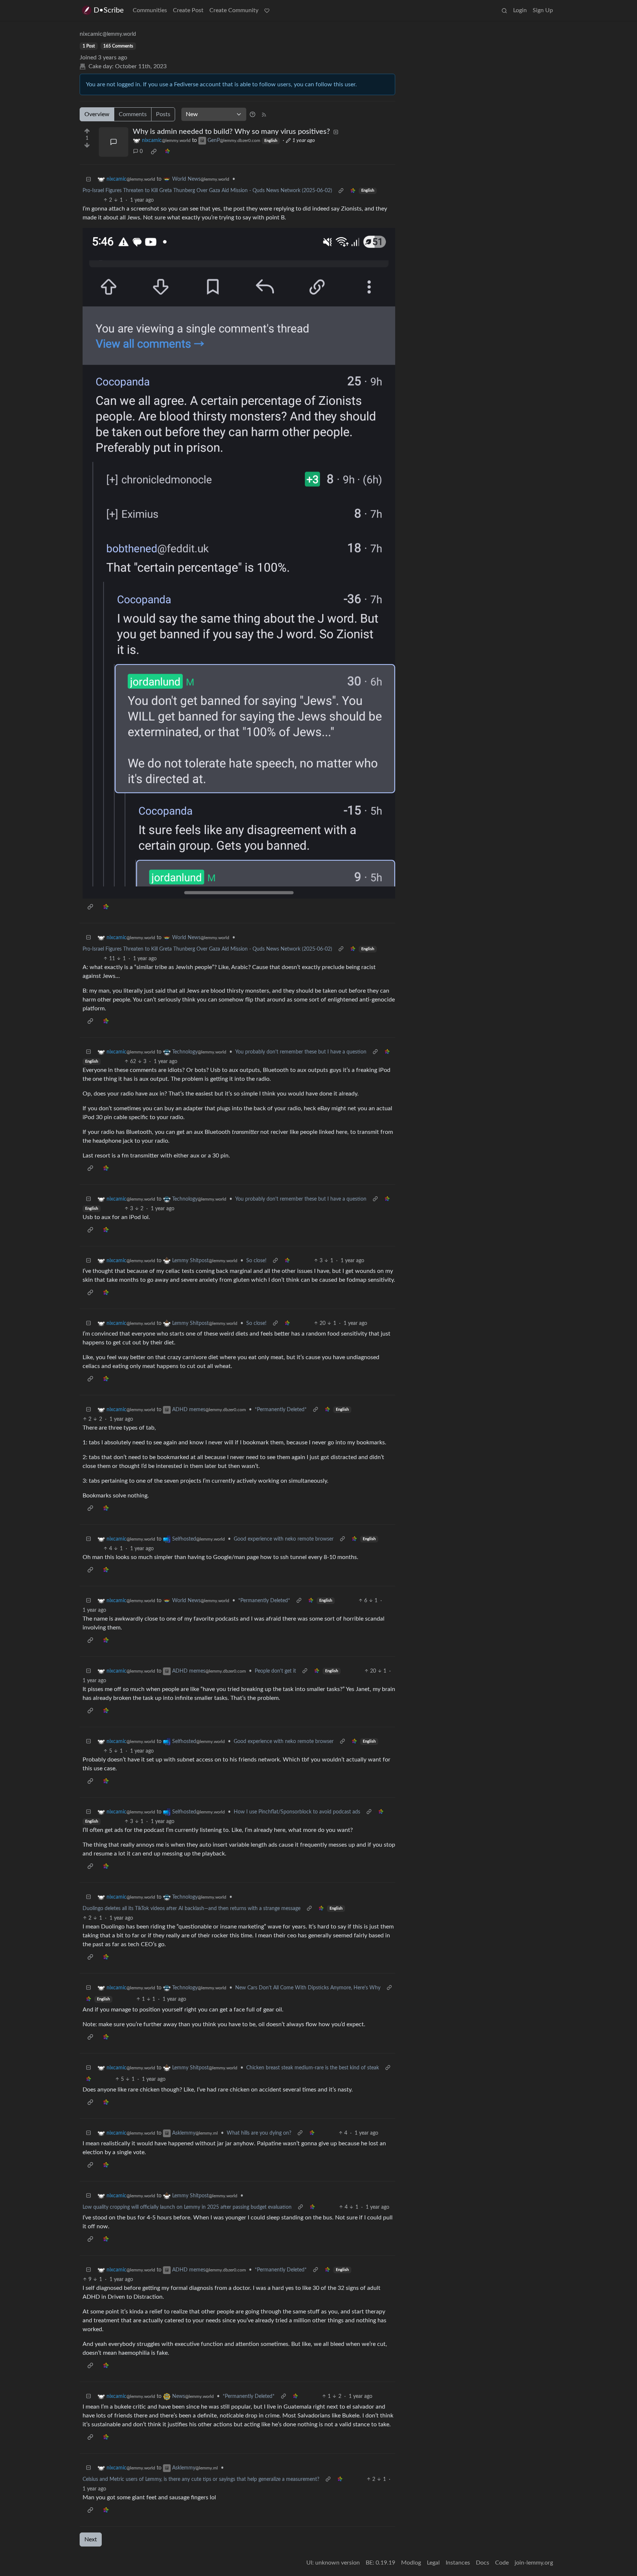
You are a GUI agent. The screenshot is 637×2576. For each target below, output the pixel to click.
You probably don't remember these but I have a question (301, 1052)
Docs (483, 2563)
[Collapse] (88, 179)
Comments (133, 114)
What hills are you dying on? (259, 2133)
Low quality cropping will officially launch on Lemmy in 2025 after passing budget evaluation (187, 2207)
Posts (163, 114)
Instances (458, 2563)
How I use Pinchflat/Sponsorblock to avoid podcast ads (297, 1812)
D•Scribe (109, 10)
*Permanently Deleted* (281, 1410)
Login (520, 10)
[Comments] (114, 142)
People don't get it (275, 1671)
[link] (154, 152)
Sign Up (543, 10)
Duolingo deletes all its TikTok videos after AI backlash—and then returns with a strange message (192, 1909)
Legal (433, 2563)
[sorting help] (253, 114)
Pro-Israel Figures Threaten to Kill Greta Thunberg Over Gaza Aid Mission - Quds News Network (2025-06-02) (207, 191)
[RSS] (264, 114)
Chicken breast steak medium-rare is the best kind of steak (313, 2068)
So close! (256, 1261)
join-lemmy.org (534, 2563)
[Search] (504, 10)
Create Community (234, 10)
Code (502, 2563)
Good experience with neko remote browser (284, 1539)
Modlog (411, 2563)
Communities (150, 10)
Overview (97, 114)
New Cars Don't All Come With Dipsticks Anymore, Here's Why (308, 1988)
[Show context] (341, 191)
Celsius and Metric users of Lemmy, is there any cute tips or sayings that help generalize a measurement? (201, 2479)
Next (91, 2539)
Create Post (188, 10)
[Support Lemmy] (267, 10)
